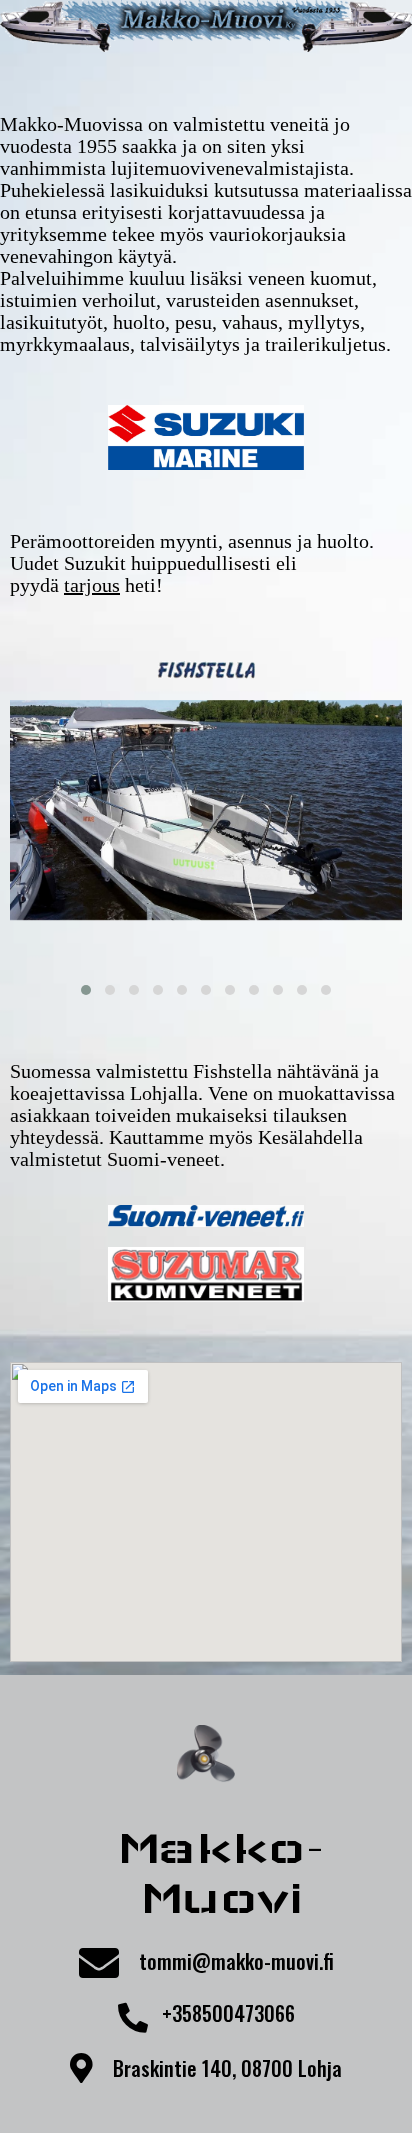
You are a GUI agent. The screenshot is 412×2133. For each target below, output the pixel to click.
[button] (86, 990)
